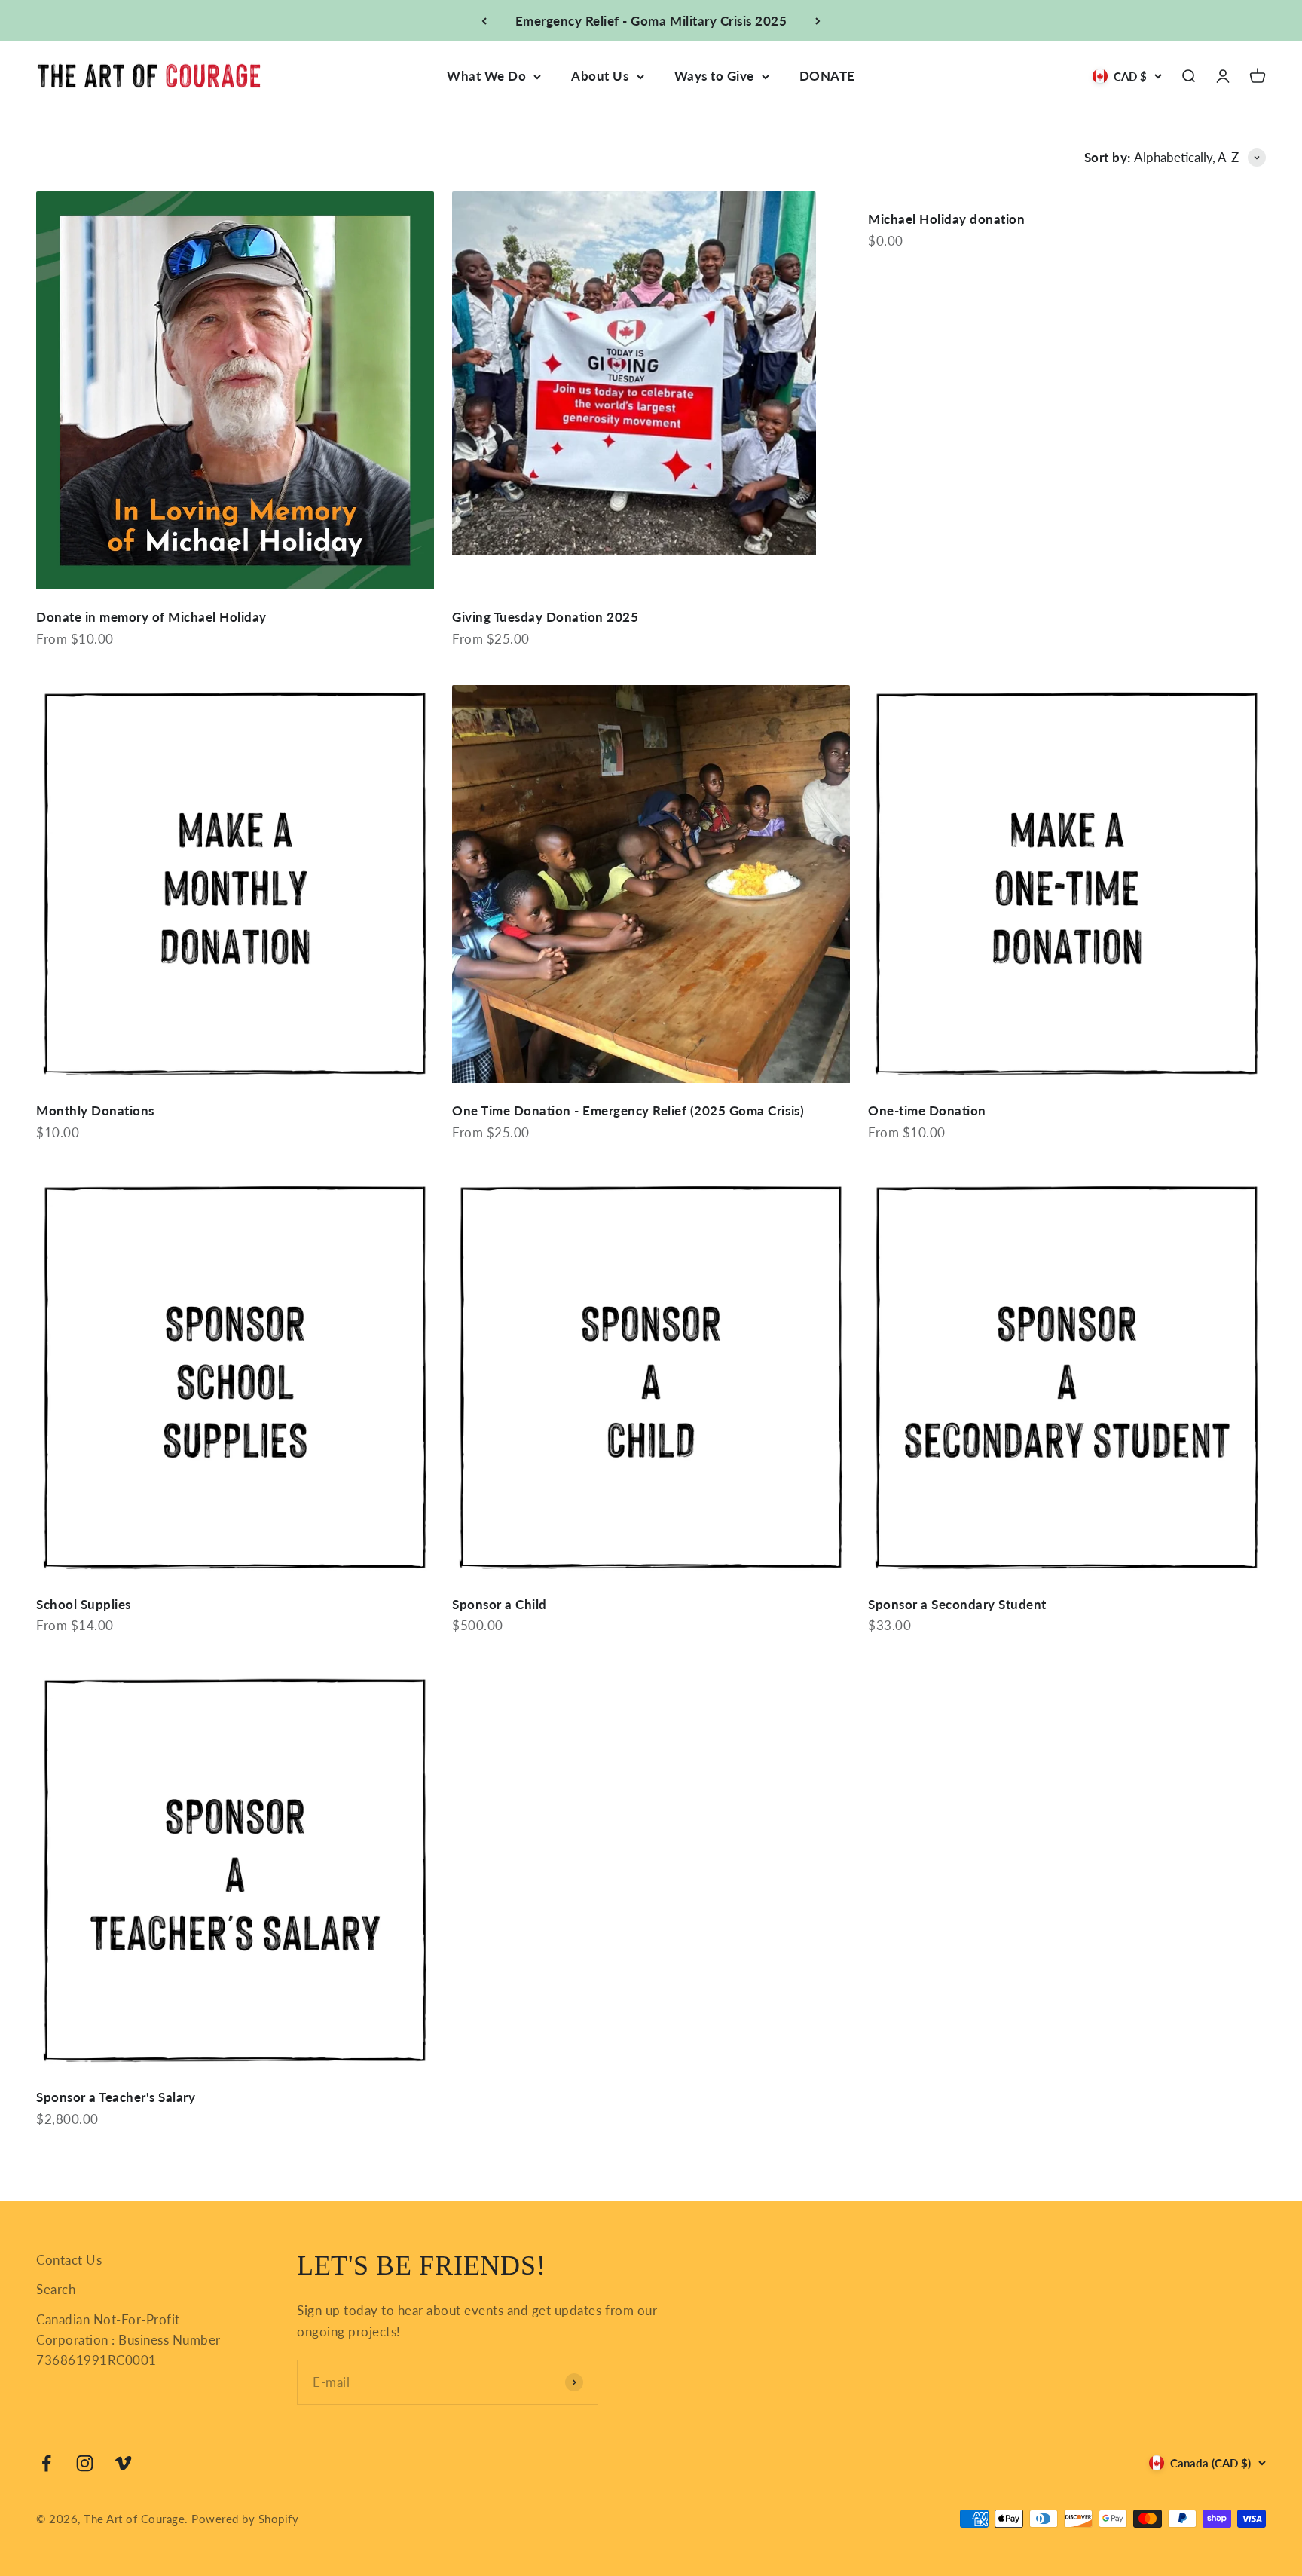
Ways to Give (714, 76)
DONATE (827, 76)
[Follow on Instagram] (85, 2463)
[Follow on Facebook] (46, 2463)
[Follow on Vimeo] (123, 2463)
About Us (600, 76)
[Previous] (484, 21)
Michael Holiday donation (946, 219)
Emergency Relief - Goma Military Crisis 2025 (651, 21)
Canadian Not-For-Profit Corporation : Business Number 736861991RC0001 (128, 2340)
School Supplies (84, 1604)
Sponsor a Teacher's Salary (116, 2097)
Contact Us (69, 2260)
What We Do (486, 76)
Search (56, 2289)
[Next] (818, 21)
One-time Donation (927, 1111)
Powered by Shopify (245, 2519)
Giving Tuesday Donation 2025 (545, 617)
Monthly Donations (95, 1111)
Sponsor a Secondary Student (957, 1604)
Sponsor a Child (500, 1604)
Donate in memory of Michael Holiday (151, 617)
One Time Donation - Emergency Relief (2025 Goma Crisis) (628, 1111)
